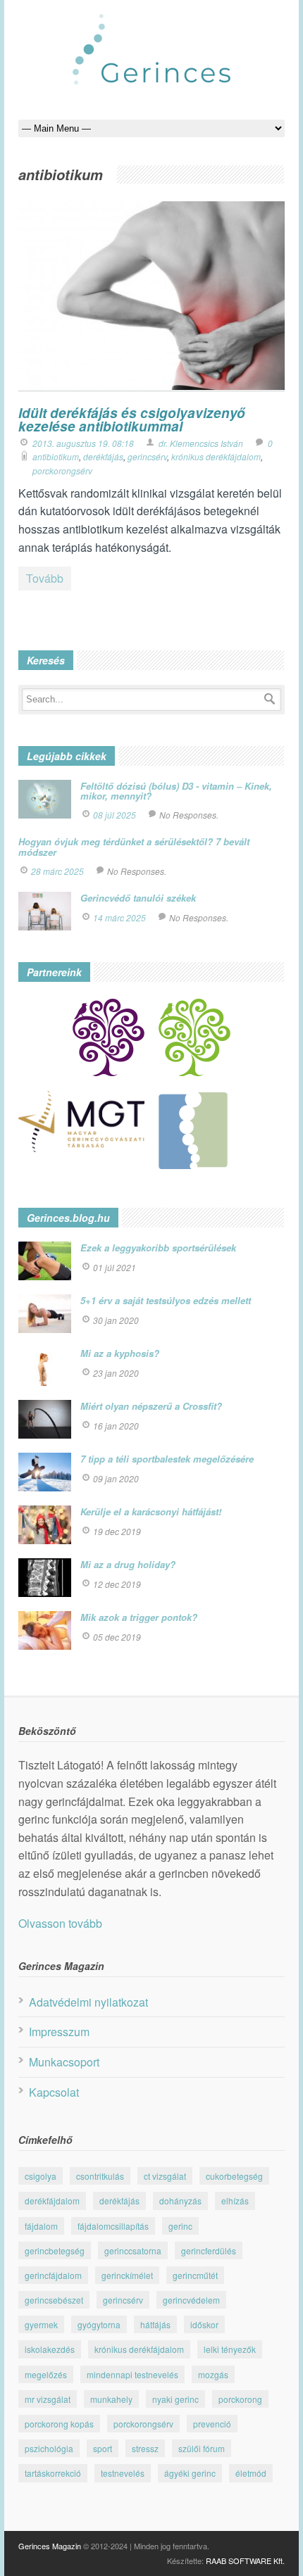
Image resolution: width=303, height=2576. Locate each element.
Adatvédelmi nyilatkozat (88, 2002)
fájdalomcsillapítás (113, 2226)
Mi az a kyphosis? (120, 1353)
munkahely (111, 2399)
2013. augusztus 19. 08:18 (83, 443)
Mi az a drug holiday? (128, 1564)
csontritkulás (100, 2176)
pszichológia (49, 2448)
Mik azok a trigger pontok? (139, 1617)
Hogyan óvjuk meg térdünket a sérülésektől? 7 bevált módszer (134, 846)
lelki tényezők (230, 2349)
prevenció (212, 2424)
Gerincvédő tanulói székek (138, 898)
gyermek (41, 2324)
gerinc (180, 2226)
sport (103, 2448)
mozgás (213, 2374)
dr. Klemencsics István (201, 443)
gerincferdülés (209, 2250)
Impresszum (59, 2032)
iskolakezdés (50, 2349)
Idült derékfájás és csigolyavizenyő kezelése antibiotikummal (132, 419)
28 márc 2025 (57, 871)
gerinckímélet (127, 2275)
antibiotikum (56, 456)
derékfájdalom (52, 2201)
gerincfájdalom (53, 2275)
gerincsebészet (54, 2300)
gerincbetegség (55, 2250)
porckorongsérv (62, 471)
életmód (251, 2473)
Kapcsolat (54, 2092)
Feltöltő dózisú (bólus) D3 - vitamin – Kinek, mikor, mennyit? (176, 791)
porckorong (240, 2399)
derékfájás (103, 456)
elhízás (235, 2201)
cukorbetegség (234, 2176)
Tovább (45, 578)
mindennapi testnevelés (132, 2374)
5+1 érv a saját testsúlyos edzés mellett (166, 1300)
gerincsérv (147, 456)
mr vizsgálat (48, 2399)
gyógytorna (99, 2324)
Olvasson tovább (60, 1923)
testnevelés (123, 2473)
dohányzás (180, 2201)
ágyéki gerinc (190, 2473)
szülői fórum (202, 2448)
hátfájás (155, 2324)
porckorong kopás (59, 2424)
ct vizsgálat (165, 2176)
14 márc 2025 (119, 917)
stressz (145, 2448)
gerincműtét (195, 2275)
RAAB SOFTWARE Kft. (245, 2561)
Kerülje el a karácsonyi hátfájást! (151, 1511)
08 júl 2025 (115, 815)
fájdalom (41, 2226)
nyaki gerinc (175, 2399)
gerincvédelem (191, 2300)
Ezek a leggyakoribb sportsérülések (158, 1248)
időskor (204, 2324)
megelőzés (46, 2374)
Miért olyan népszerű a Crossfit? (151, 1406)
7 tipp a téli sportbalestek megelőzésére (167, 1459)
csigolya (41, 2176)
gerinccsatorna (133, 2250)
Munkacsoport (64, 2062)
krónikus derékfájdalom (216, 456)
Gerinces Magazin (50, 2546)
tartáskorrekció (53, 2473)
